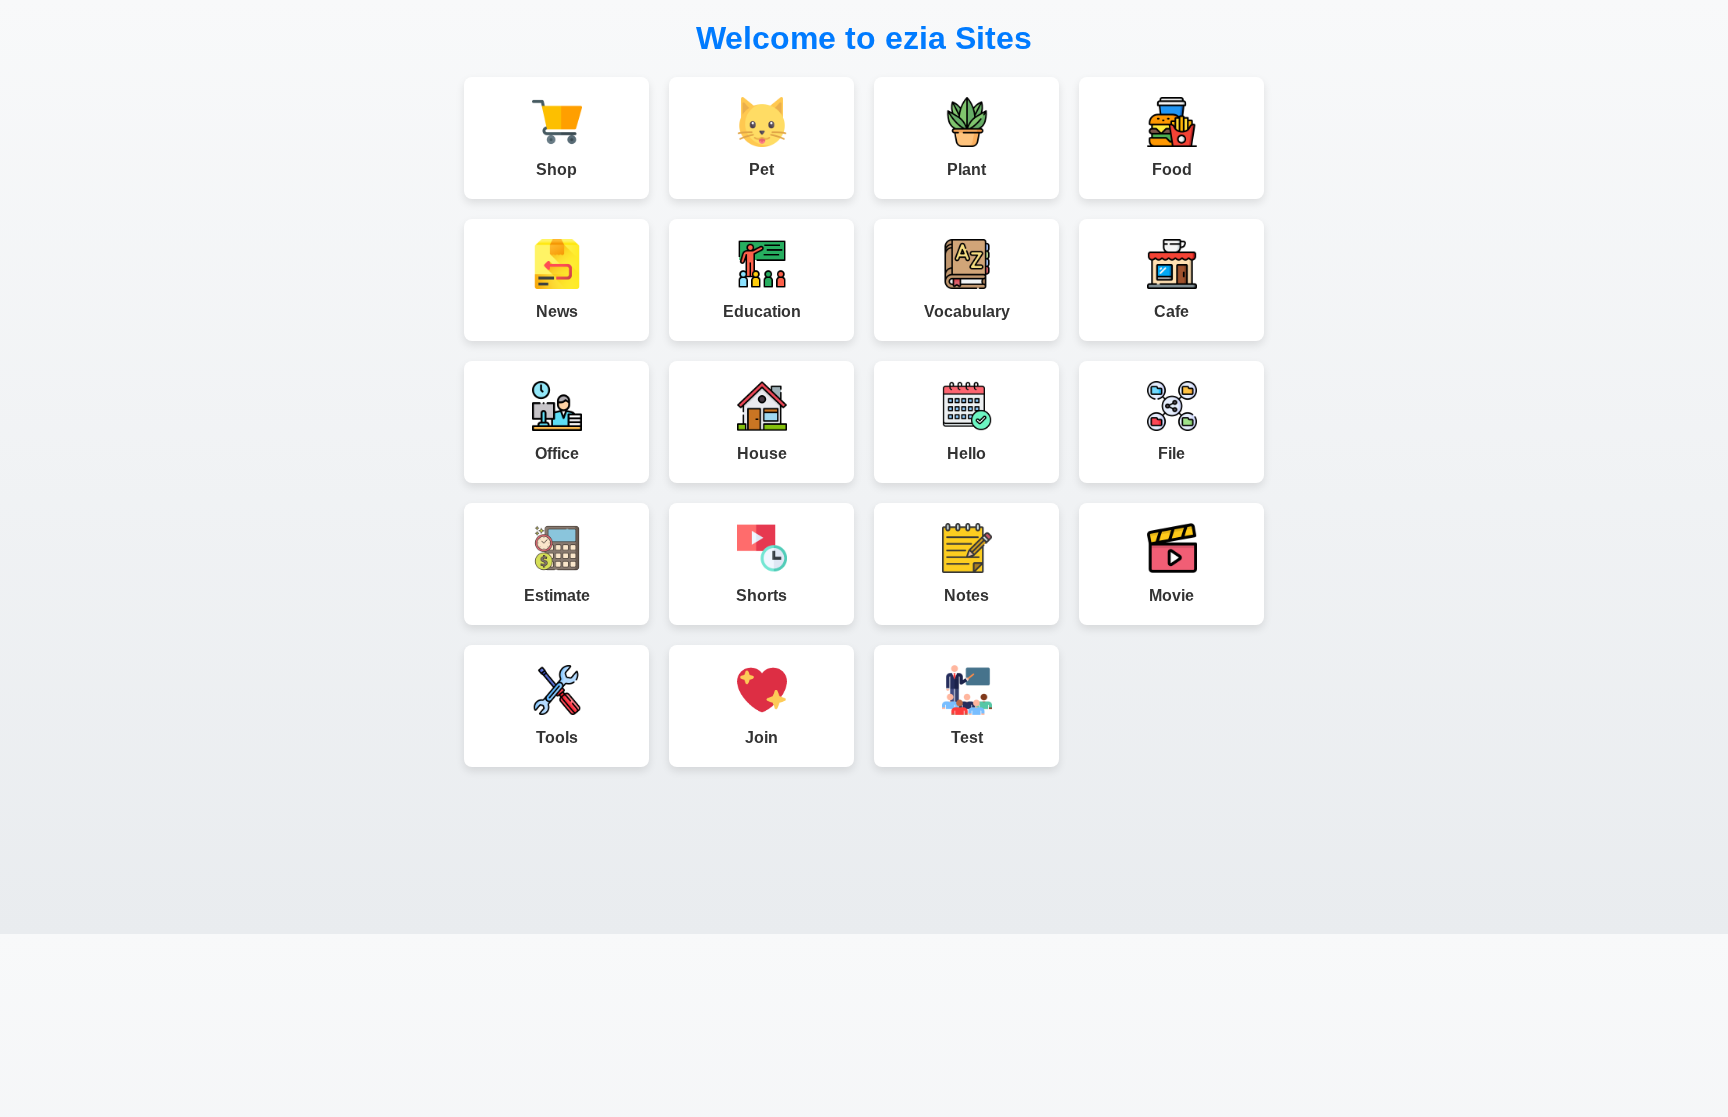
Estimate (557, 595)
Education (762, 311)
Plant (966, 169)
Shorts (761, 595)
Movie (1171, 595)
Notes (966, 595)
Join (761, 737)
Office (557, 453)
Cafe (1171, 311)
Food (1172, 169)
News (557, 311)
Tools (557, 737)
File (1171, 453)
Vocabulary (967, 311)
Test (967, 737)
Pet (761, 169)
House (762, 453)
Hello (966, 453)
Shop (556, 169)
